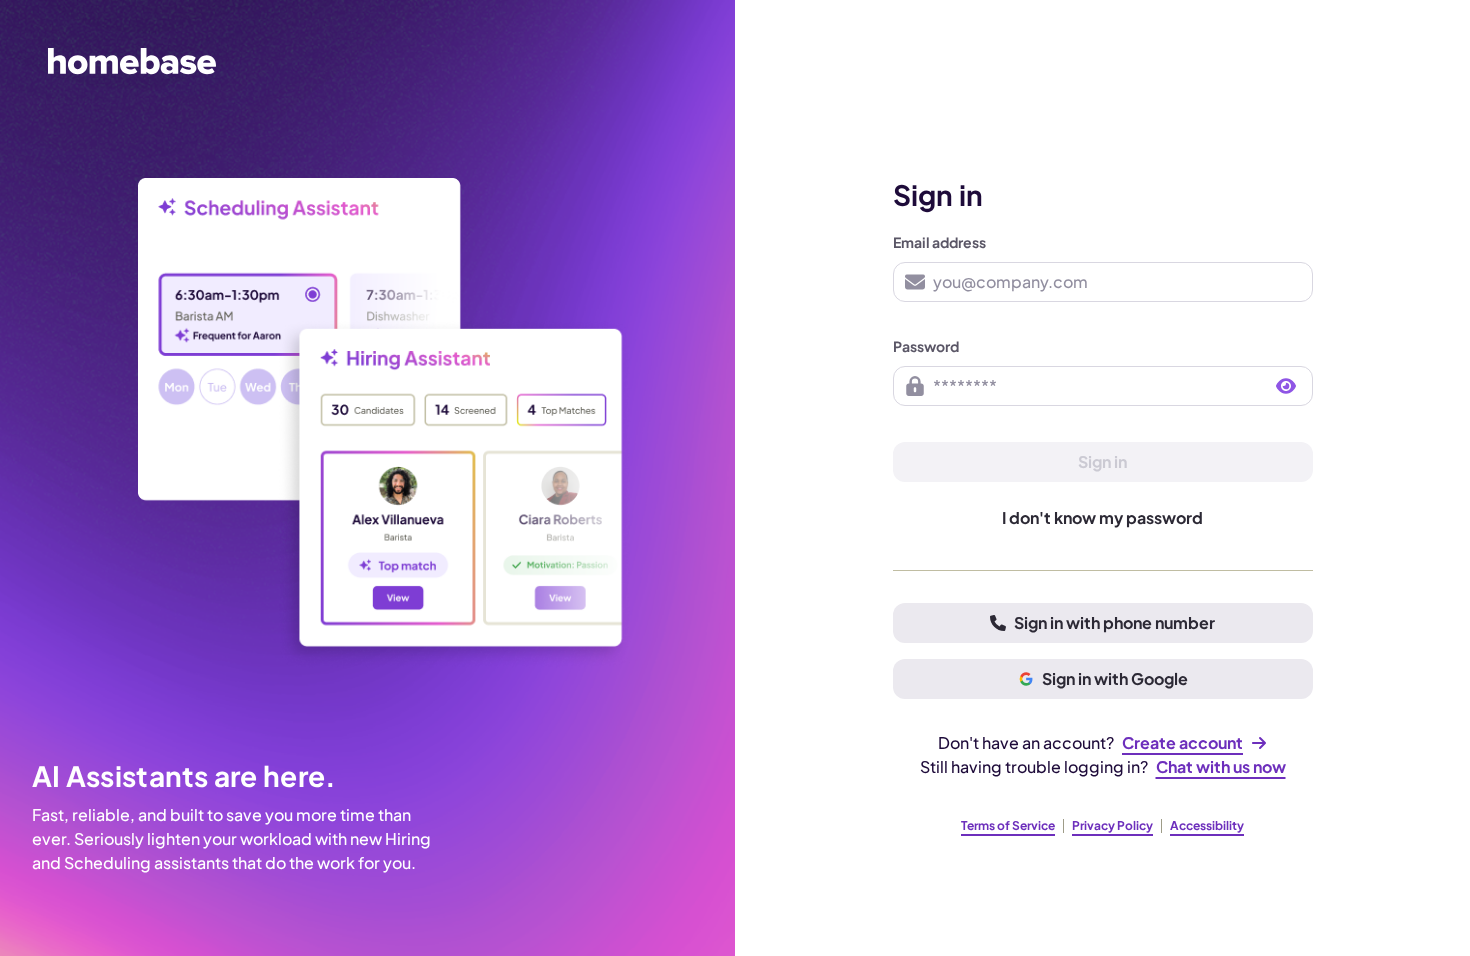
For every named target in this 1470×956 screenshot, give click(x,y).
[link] (1194, 743)
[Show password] (1286, 386)
